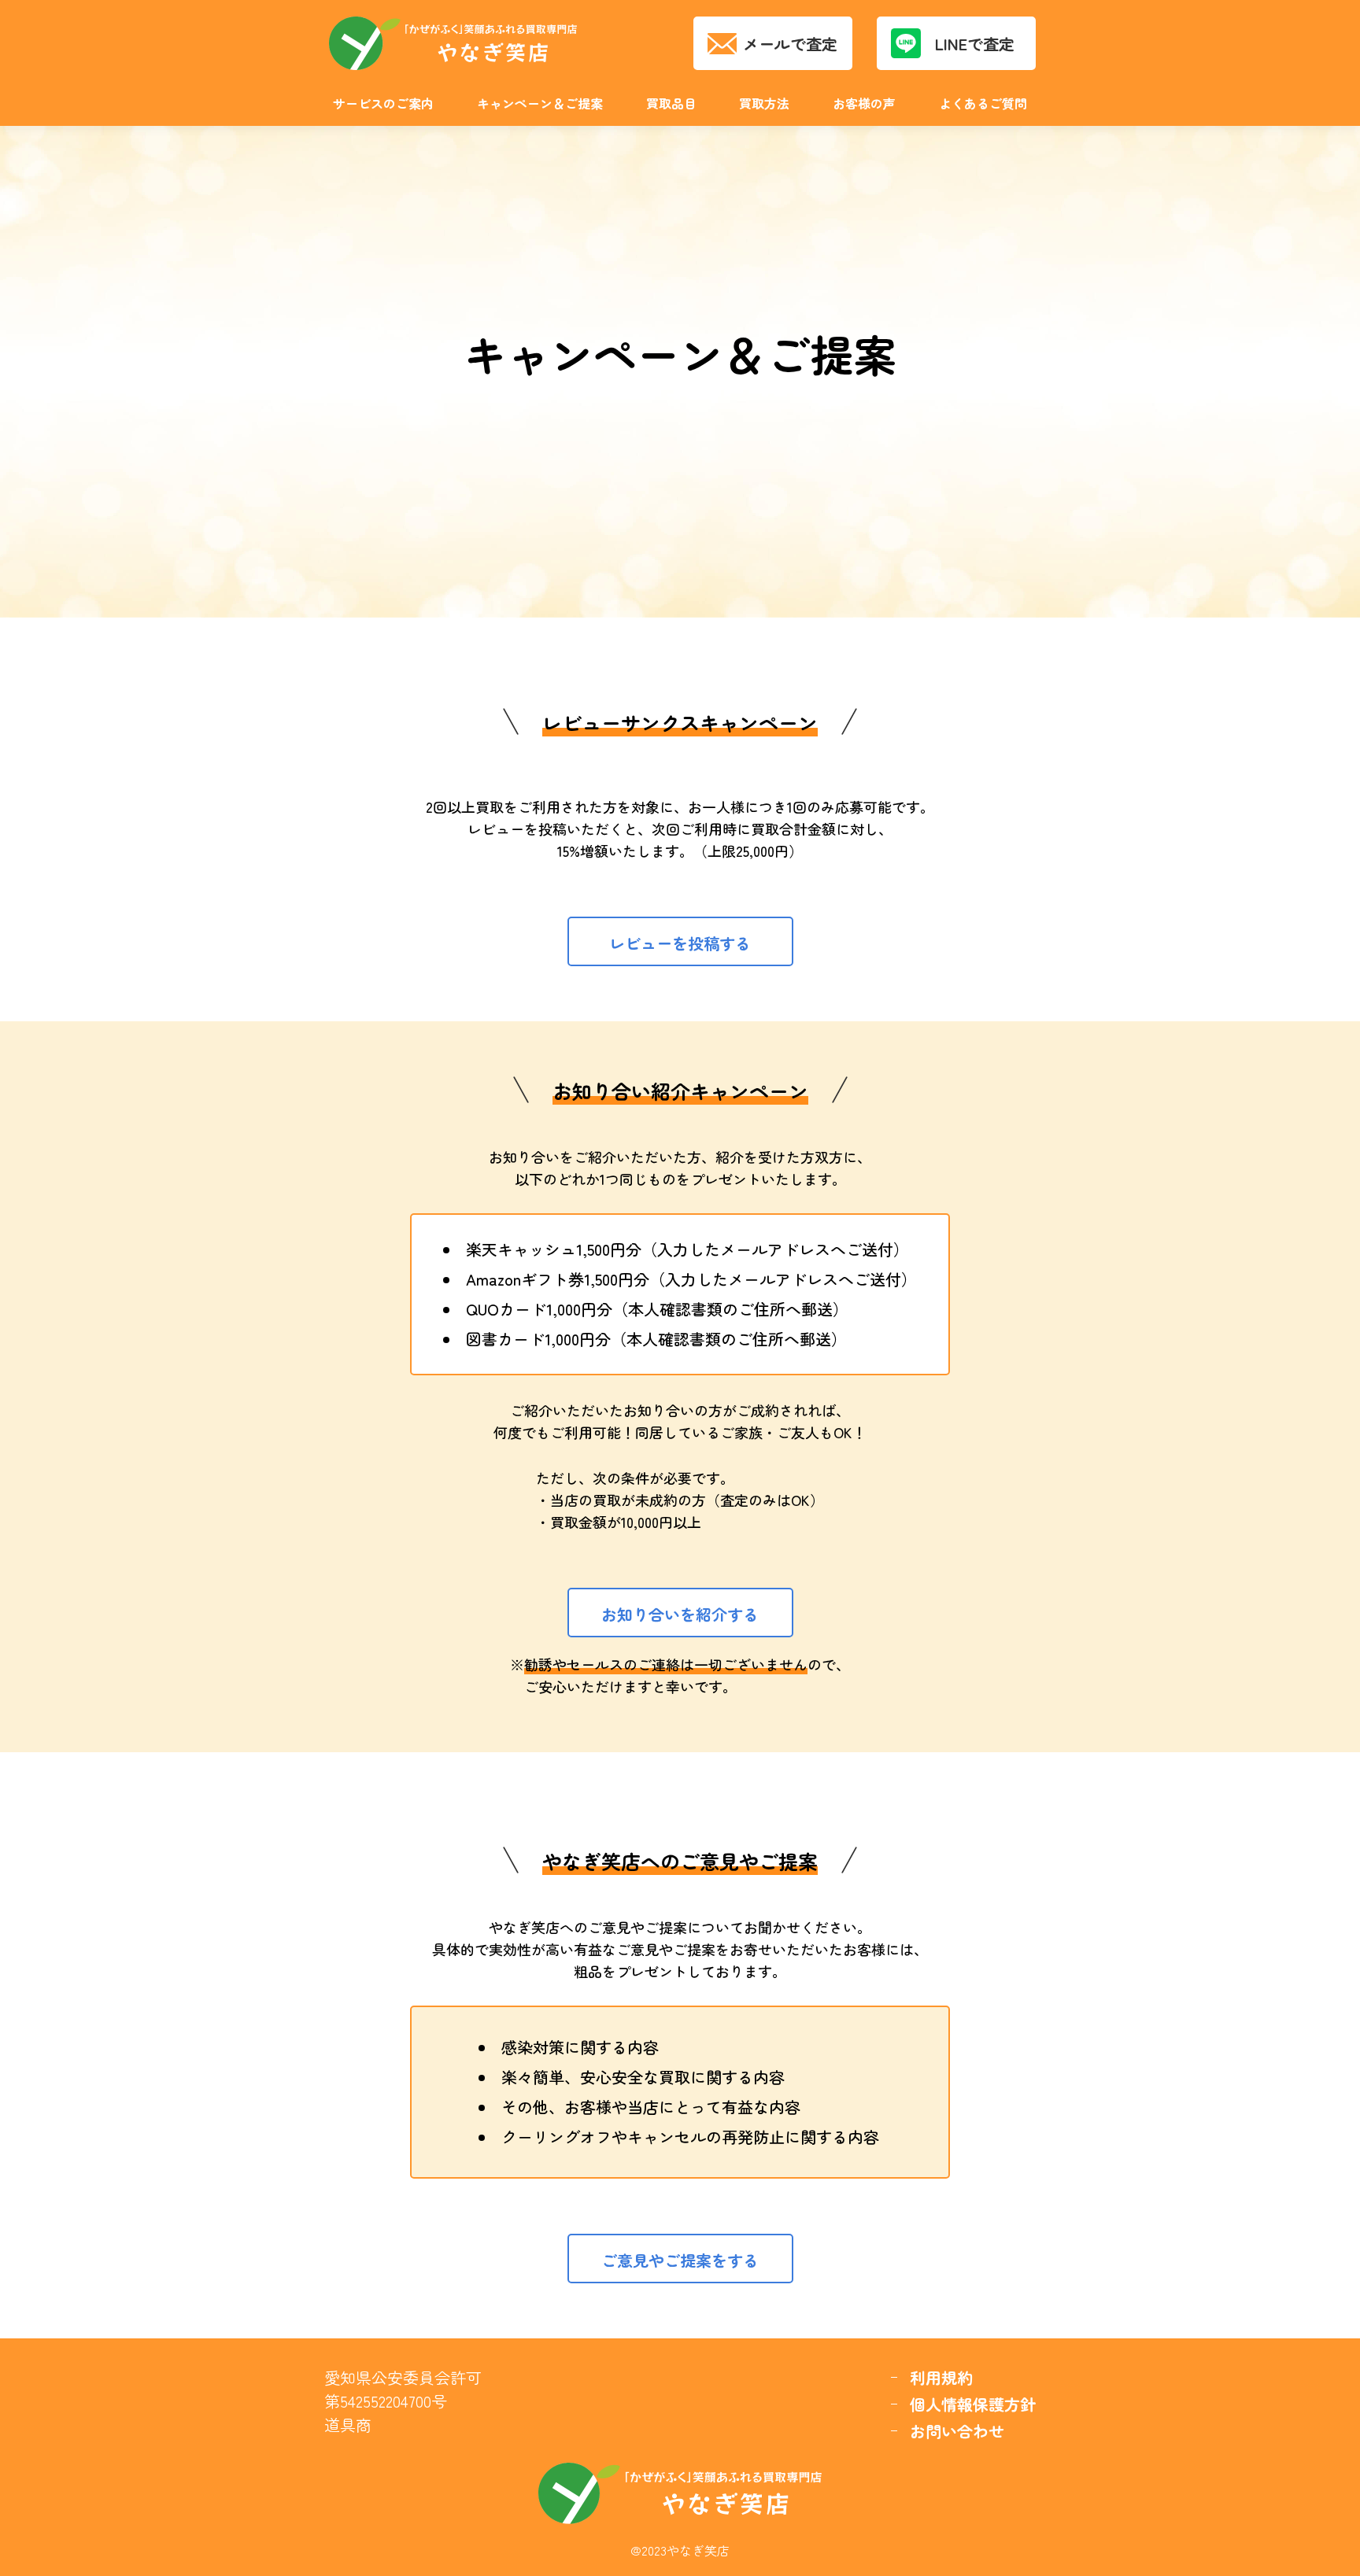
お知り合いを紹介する (680, 1614)
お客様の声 (864, 103)
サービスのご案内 (383, 103)
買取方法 (764, 103)
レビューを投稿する (680, 943)
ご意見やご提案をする (680, 2260)
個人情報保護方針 (973, 2404)
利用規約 (941, 2377)
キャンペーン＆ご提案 (540, 103)
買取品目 (671, 103)
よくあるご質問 (983, 103)
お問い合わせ (957, 2431)
